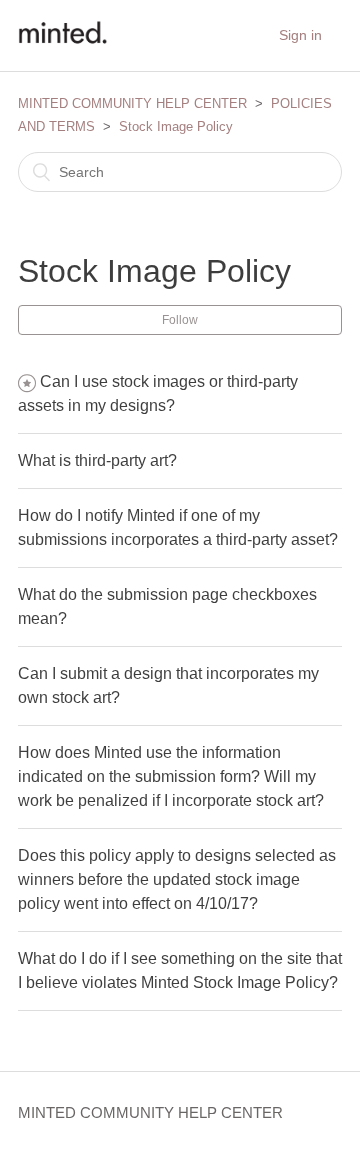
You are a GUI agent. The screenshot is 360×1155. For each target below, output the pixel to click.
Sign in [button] (300, 35)
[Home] (63, 45)
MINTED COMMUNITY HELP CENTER (132, 103)
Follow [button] (180, 320)
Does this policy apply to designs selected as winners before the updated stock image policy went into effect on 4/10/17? (177, 879)
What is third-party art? (97, 460)
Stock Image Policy (176, 126)
